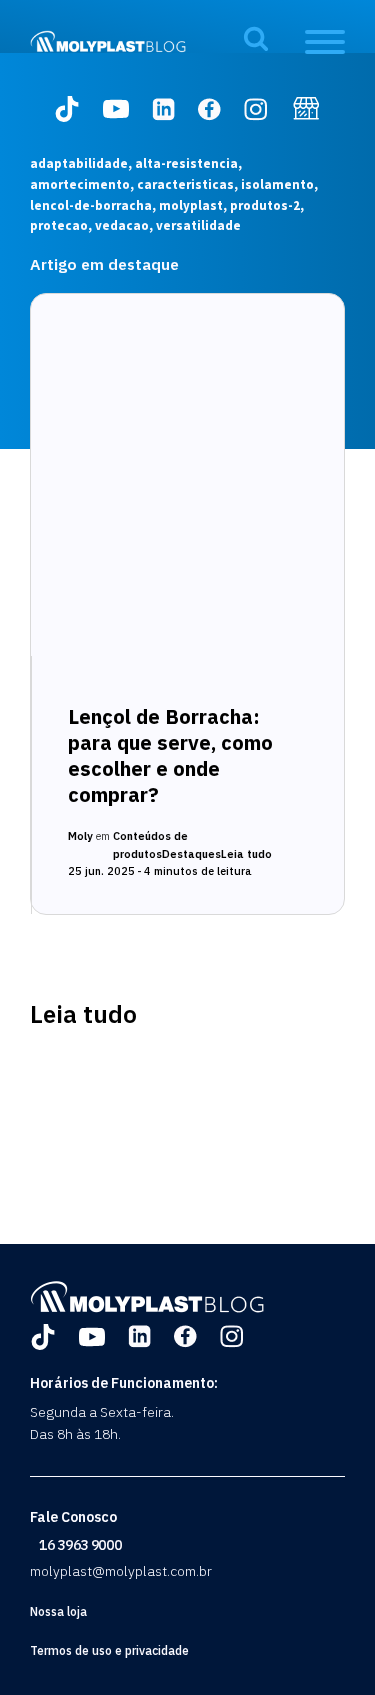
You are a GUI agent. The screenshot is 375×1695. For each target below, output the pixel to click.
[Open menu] (325, 42)
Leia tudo (246, 854)
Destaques (191, 854)
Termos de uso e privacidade (109, 1650)
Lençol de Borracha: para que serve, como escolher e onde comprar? (170, 755)
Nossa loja (58, 1611)
